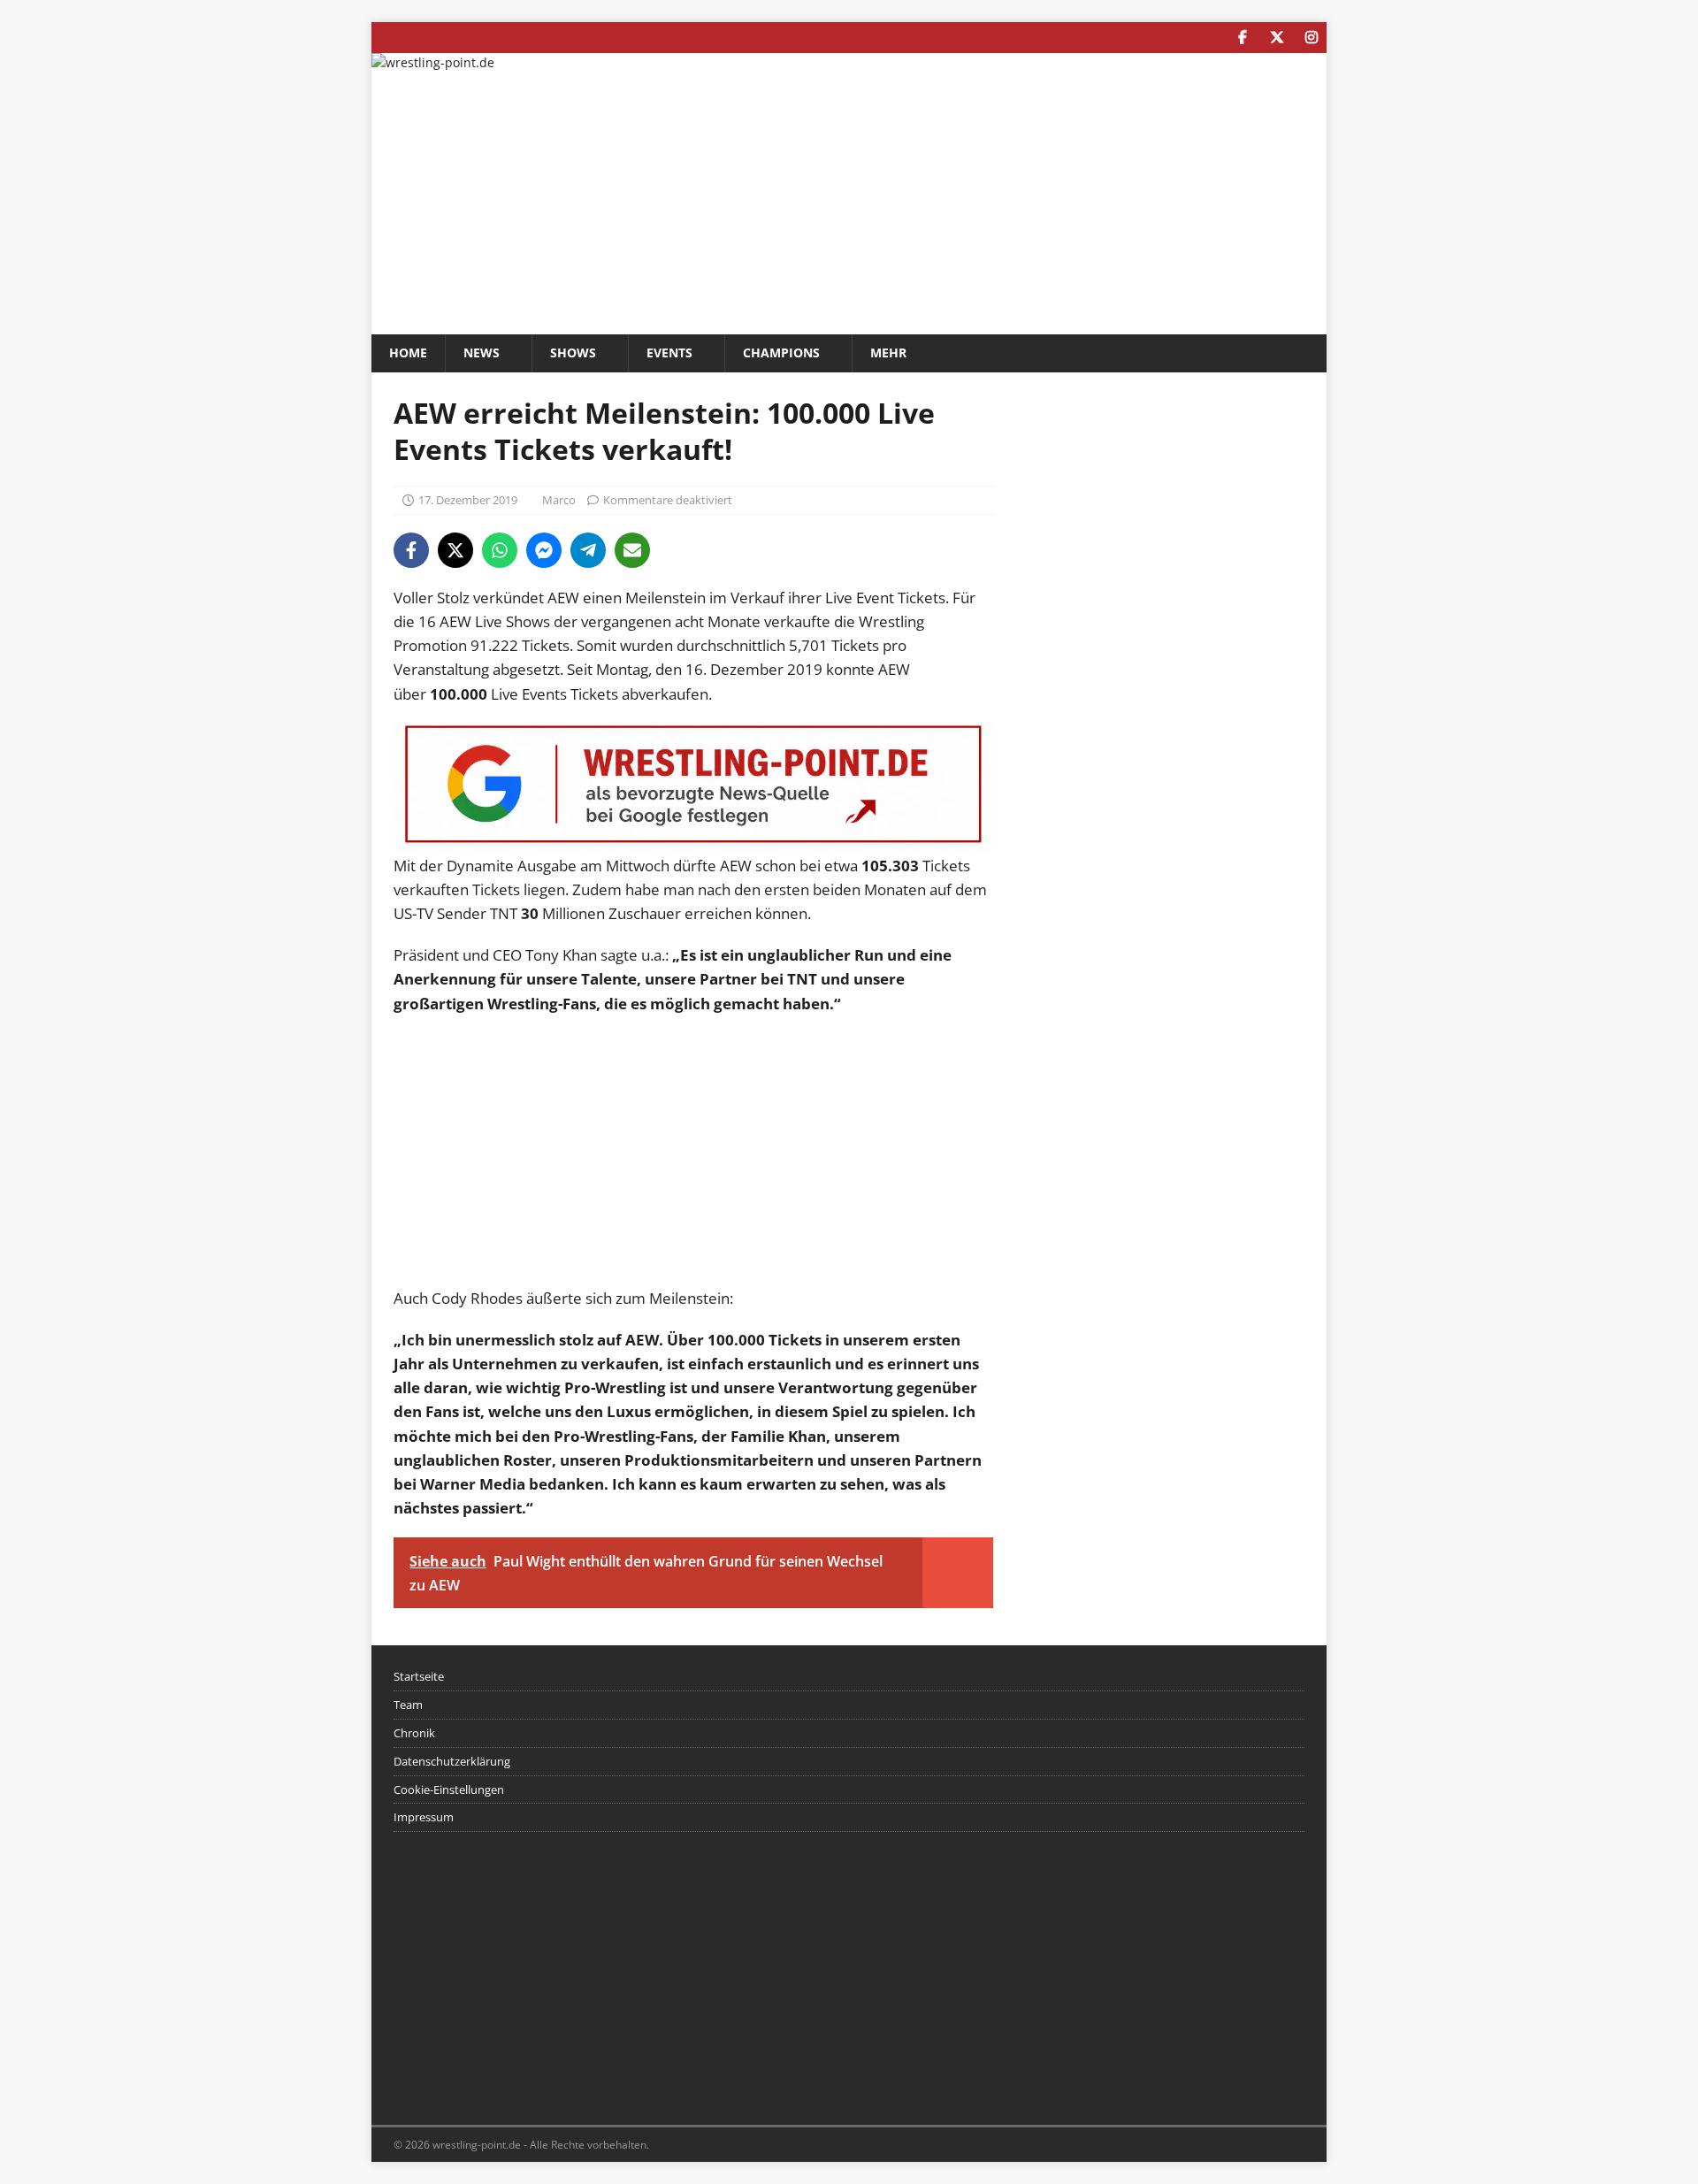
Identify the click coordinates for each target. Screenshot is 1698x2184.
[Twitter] (1277, 38)
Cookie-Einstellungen (449, 1789)
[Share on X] (455, 550)
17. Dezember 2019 (468, 500)
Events (669, 353)
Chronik (414, 1733)
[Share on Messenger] (544, 550)
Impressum (424, 1817)
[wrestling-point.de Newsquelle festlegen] (693, 841)
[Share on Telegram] (588, 550)
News (482, 353)
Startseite (419, 1676)
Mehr (888, 353)
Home (408, 353)
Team (408, 1705)
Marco (559, 500)
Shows (573, 353)
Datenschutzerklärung (452, 1761)
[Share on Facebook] (411, 550)
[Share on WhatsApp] (500, 550)
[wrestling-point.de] (433, 62)
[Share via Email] (632, 550)
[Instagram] (1311, 38)
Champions (781, 353)
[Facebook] (1242, 38)
